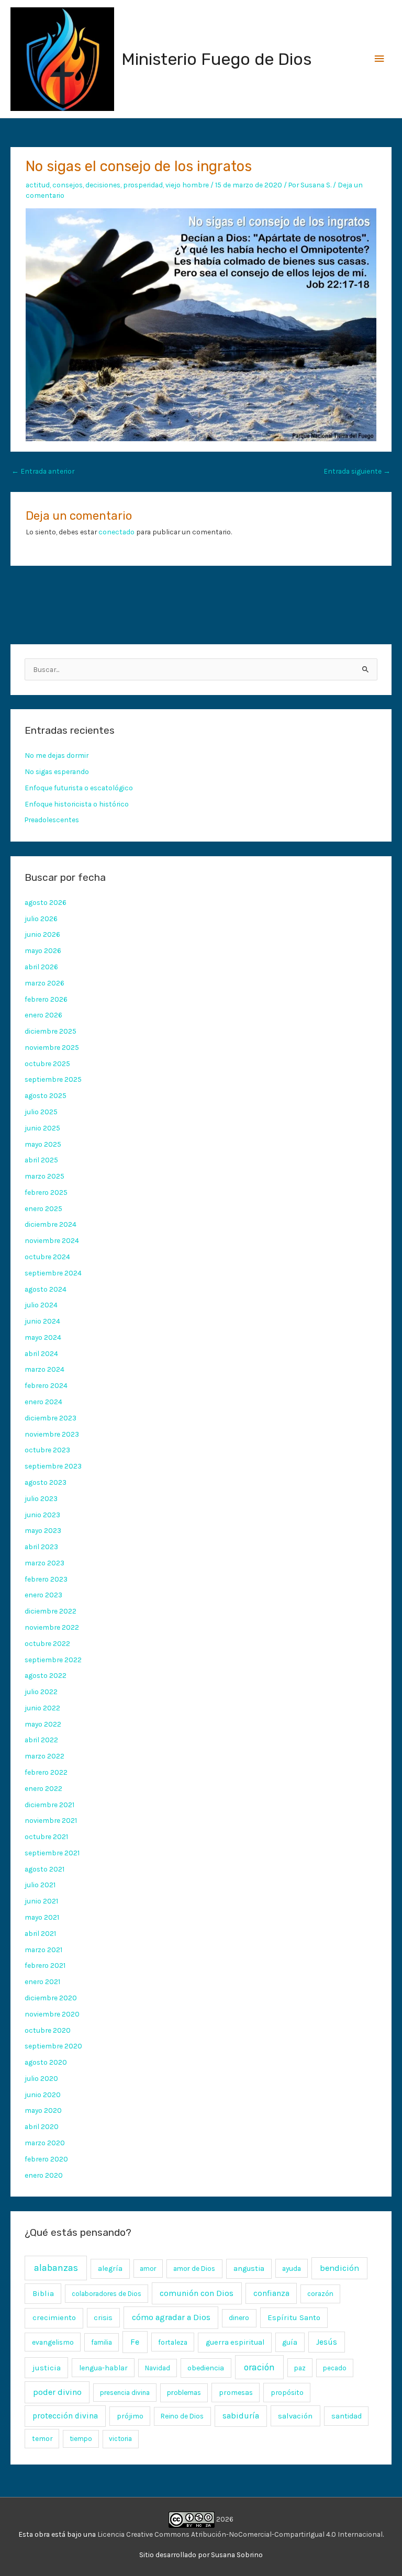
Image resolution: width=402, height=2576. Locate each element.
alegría (110, 2269)
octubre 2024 (47, 1257)
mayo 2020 (43, 2110)
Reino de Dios (182, 2416)
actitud (38, 185)
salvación (295, 2416)
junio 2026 (42, 934)
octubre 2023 (47, 1450)
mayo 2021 (42, 1917)
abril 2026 (41, 967)
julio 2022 (41, 1692)
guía (290, 2342)
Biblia (43, 2293)
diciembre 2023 (51, 1418)
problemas (184, 2393)
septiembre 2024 (53, 1273)
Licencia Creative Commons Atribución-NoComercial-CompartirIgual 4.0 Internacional (240, 2534)
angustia (249, 2269)
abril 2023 (41, 1547)
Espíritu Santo (294, 2317)
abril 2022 (41, 1740)
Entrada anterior (43, 471)
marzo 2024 (44, 1369)
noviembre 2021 (51, 1820)
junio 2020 (43, 2095)
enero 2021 (42, 1981)
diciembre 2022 (51, 1611)
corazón (320, 2294)
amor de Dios (194, 2269)
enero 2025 (43, 1208)
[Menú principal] (379, 59)
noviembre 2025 (52, 1047)
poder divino (57, 2392)
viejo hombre (187, 185)
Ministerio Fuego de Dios (216, 59)
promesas (236, 2392)
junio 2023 (42, 1515)
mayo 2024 (43, 1337)
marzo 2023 (44, 1563)
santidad (347, 2416)
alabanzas (56, 2268)
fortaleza (173, 2342)
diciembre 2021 (49, 1805)
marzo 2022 (44, 1756)
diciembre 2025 (51, 1031)
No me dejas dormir (57, 755)
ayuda (292, 2268)
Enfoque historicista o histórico (77, 804)
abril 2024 (41, 1353)
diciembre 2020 (51, 1998)
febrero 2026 (46, 999)
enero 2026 (43, 1015)
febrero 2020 (46, 2159)
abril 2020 (42, 2126)
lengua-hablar (103, 2368)
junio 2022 (42, 1708)
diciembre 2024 (51, 1224)
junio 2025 (42, 1128)
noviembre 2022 (52, 1627)
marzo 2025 (44, 1176)
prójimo (130, 2416)
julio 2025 (41, 1112)
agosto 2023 (46, 1482)
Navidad (158, 2368)
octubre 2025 (47, 1063)
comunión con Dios (197, 2293)
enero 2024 (43, 1402)
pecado (335, 2368)
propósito (287, 2392)
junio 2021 (41, 1901)
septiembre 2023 (53, 1466)
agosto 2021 (44, 1869)
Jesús (327, 2342)
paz (300, 2368)
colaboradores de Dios (107, 2294)
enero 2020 (44, 2175)
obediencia (206, 2368)
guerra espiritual (235, 2342)
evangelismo (53, 2342)
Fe (135, 2342)
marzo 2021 (43, 1950)
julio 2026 (41, 919)
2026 (224, 2519)
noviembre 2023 (52, 1434)
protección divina (65, 2416)
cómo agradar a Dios (171, 2317)
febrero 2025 (46, 1192)
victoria (120, 2439)
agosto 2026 (46, 902)
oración (259, 2367)
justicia (47, 2368)
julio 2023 (41, 1498)
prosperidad (143, 185)
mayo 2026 (43, 950)
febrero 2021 (45, 1965)
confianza (271, 2293)
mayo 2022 (43, 1724)
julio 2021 (40, 1885)
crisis (103, 2318)
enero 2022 (43, 1788)
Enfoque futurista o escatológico (79, 788)
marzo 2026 (44, 983)
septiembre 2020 (53, 2046)
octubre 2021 (46, 1836)
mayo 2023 (43, 1530)
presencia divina (125, 2393)
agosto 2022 (46, 1675)
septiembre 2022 (53, 1660)
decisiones (103, 185)
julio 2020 (41, 2078)
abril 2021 (40, 1933)
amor (148, 2269)
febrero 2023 (46, 1579)
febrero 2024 (46, 1385)
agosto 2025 (46, 1095)
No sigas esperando (57, 771)
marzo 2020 (45, 2143)
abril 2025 (41, 1160)
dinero (239, 2318)
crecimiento (54, 2318)
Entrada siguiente (357, 471)
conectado (116, 532)
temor (42, 2438)
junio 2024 (42, 1321)
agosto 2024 (46, 1289)
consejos (68, 185)
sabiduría (241, 2416)
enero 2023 (43, 1595)
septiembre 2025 (53, 1079)
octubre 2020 (48, 2030)
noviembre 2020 (52, 2014)
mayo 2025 (43, 1144)
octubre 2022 (47, 1643)
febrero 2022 (46, 1772)
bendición (339, 2268)
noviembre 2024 (52, 1240)
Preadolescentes (52, 820)
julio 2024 (41, 1305)
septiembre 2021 (52, 1853)
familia (102, 2342)
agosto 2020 (46, 2062)
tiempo (81, 2439)
